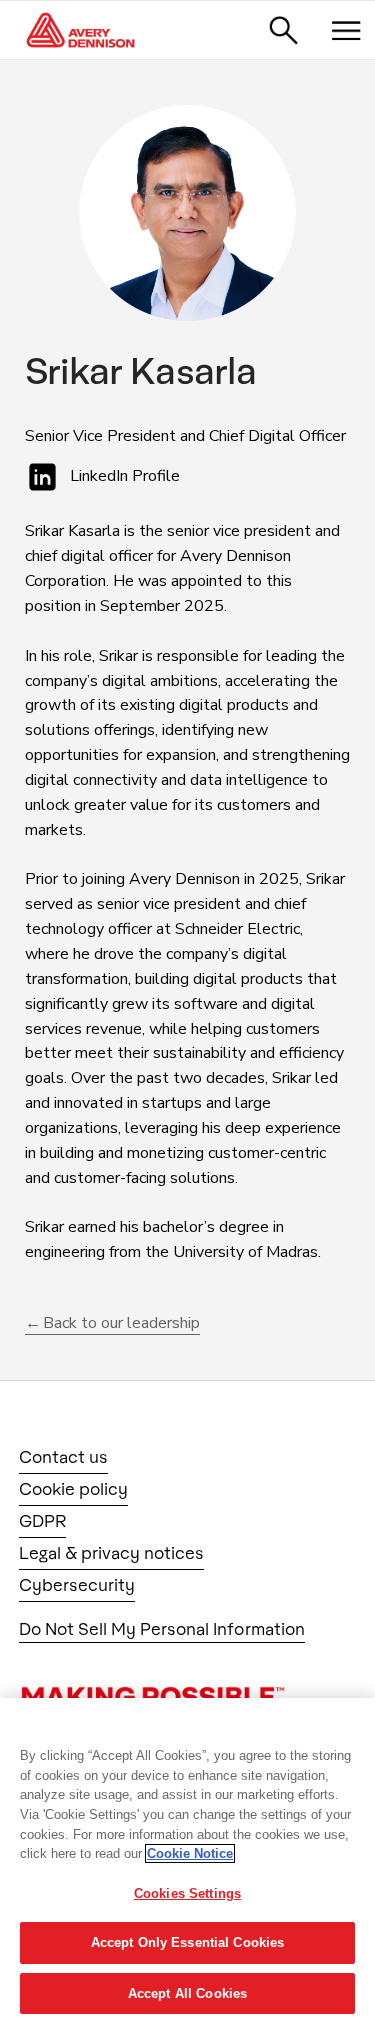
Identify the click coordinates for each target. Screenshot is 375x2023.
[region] (187, 1860)
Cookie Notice (190, 1853)
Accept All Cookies (187, 1993)
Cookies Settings (187, 1893)
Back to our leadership (121, 1323)
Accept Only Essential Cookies (188, 1942)
